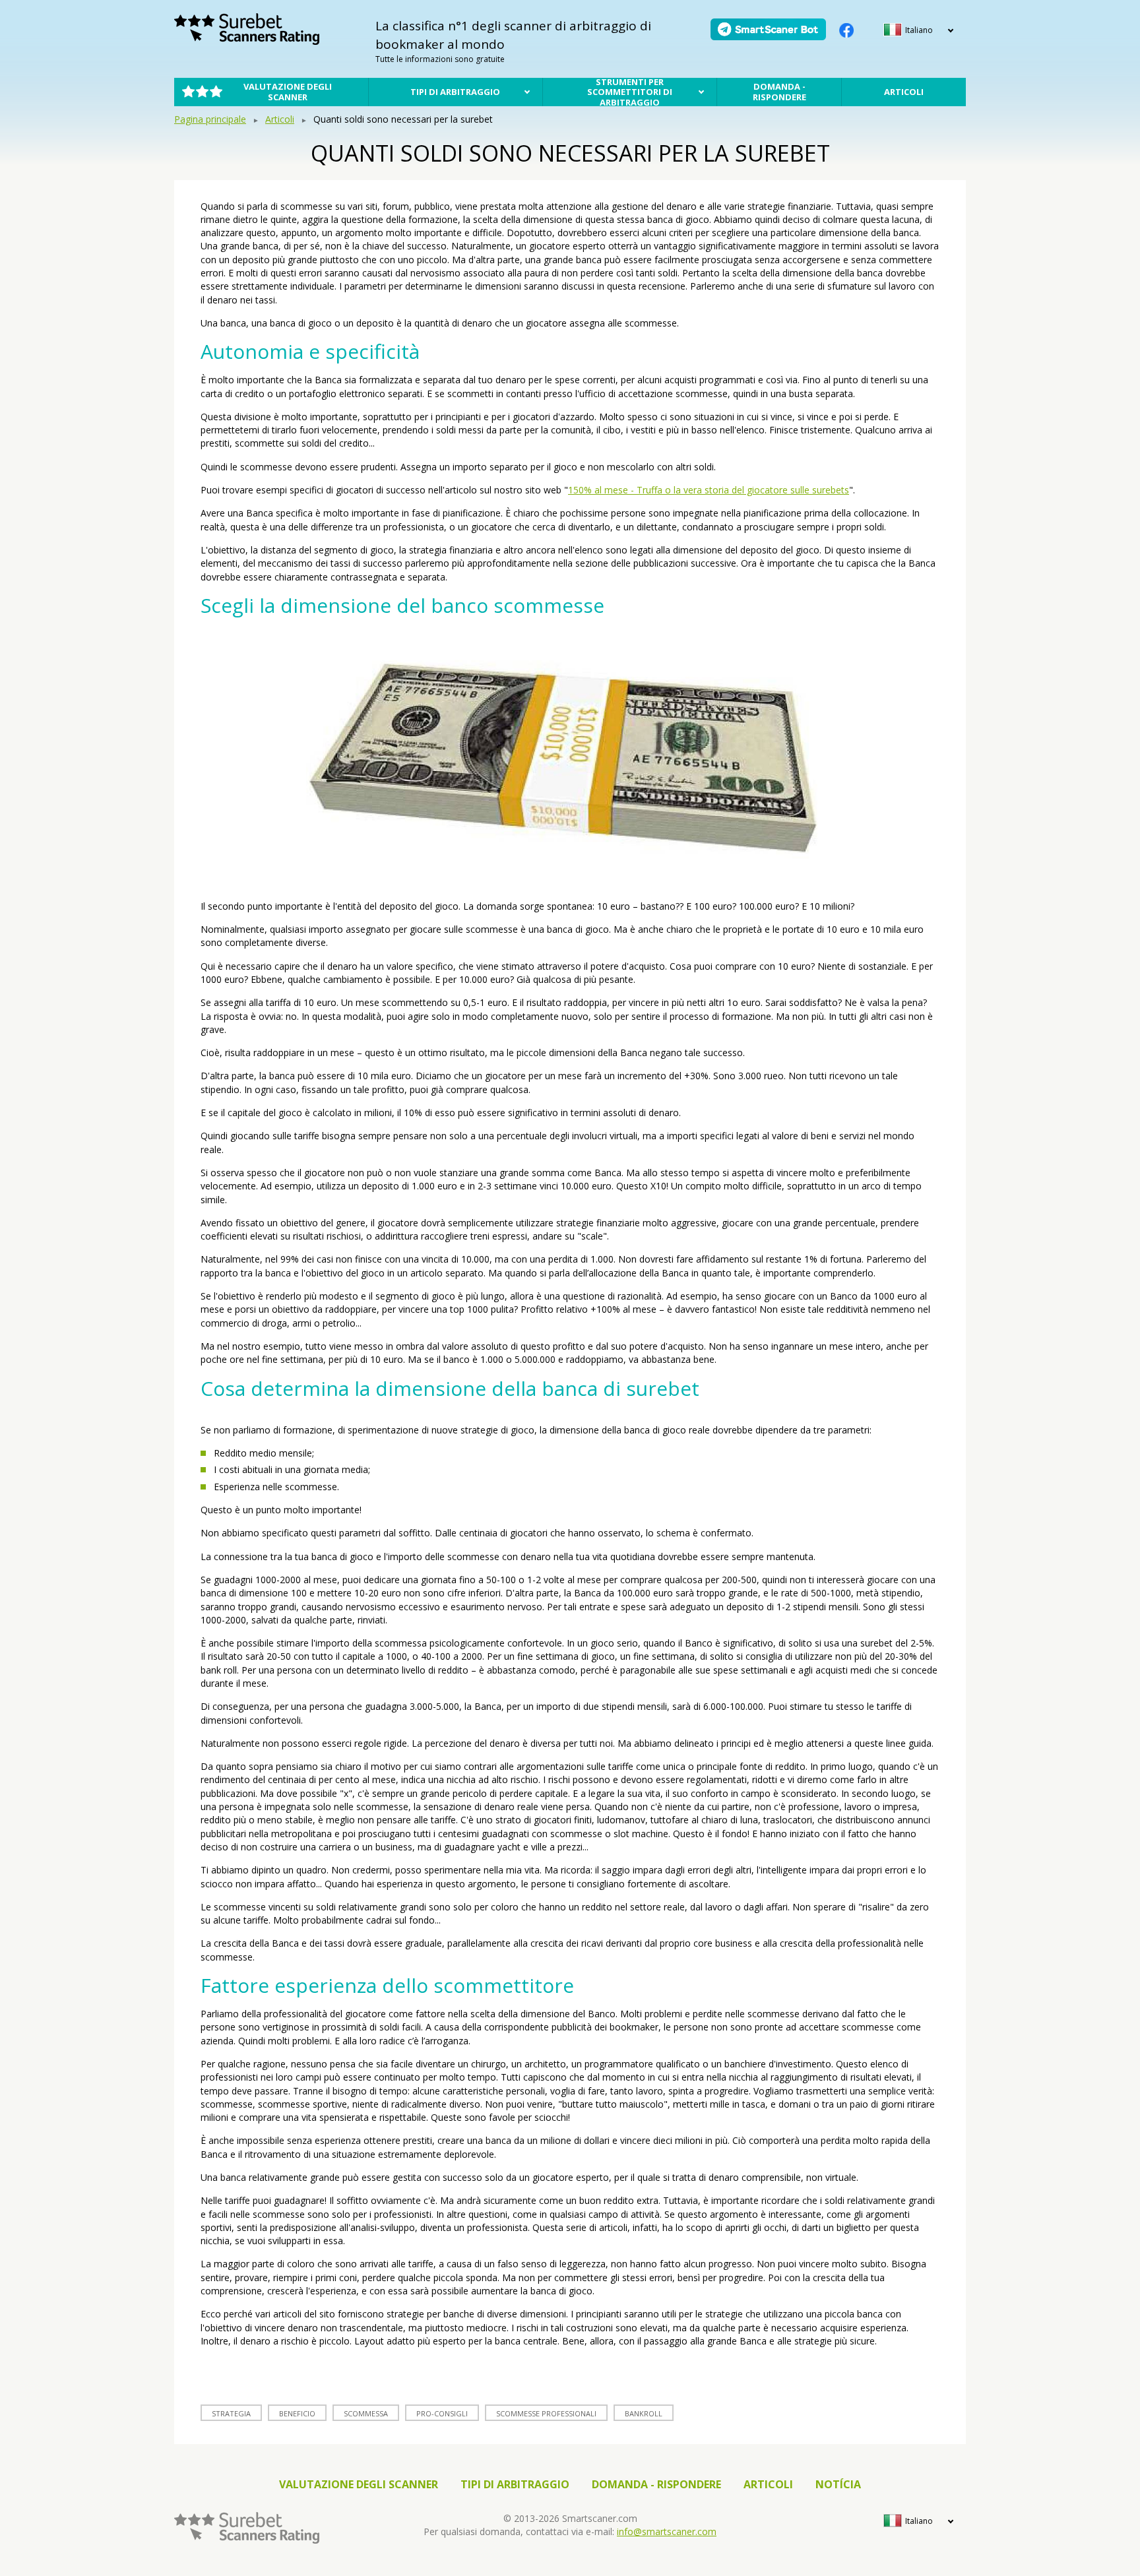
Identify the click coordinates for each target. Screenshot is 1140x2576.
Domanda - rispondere (779, 92)
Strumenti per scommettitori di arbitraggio (630, 92)
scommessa (366, 2413)
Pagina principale (210, 119)
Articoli (904, 92)
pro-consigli (442, 2413)
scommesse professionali (546, 2413)
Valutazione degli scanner (288, 92)
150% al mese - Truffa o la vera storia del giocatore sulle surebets (709, 490)
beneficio (297, 2413)
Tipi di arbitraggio (455, 92)
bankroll (644, 2413)
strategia (231, 2413)
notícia (838, 2484)
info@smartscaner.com (667, 2531)
